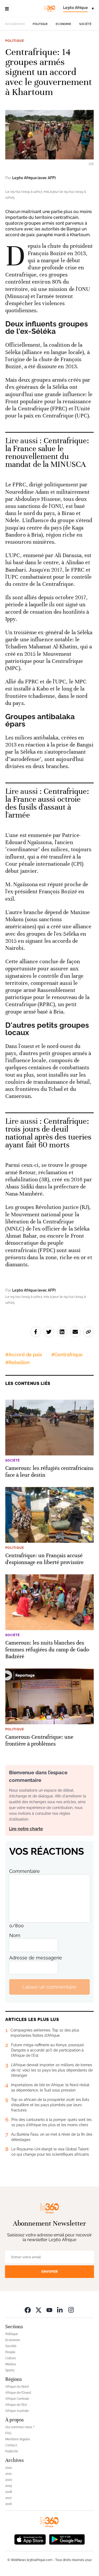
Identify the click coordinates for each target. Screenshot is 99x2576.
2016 (9, 2504)
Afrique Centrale (17, 2399)
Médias (11, 2364)
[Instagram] (71, 2310)
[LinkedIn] (60, 2310)
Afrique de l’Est (16, 2405)
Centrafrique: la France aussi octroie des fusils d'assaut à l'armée (47, 803)
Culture (11, 2358)
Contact (11, 2445)
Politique (40, 24)
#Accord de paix (24, 1355)
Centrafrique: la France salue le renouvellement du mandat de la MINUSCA (47, 453)
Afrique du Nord (17, 2387)
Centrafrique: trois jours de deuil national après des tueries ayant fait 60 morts (48, 1133)
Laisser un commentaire (49, 1987)
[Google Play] (67, 2539)
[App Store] (30, 2539)
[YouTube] (49, 2310)
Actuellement (15, 24)
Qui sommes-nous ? (20, 2427)
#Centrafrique (67, 1355)
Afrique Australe (17, 2411)
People (10, 2352)
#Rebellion (18, 1362)
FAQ (8, 2433)
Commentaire (25, 1871)
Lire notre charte (26, 1829)
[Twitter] (39, 2310)
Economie (63, 24)
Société (85, 24)
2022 (9, 2468)
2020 (9, 2480)
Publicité (12, 2451)
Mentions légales (18, 2439)
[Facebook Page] (28, 2310)
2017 (8, 2498)
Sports (10, 2370)
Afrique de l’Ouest (18, 2393)
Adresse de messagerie (36, 1958)
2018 (9, 2492)
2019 (9, 2486)
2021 (8, 2474)
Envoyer (50, 2272)
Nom (15, 1935)
